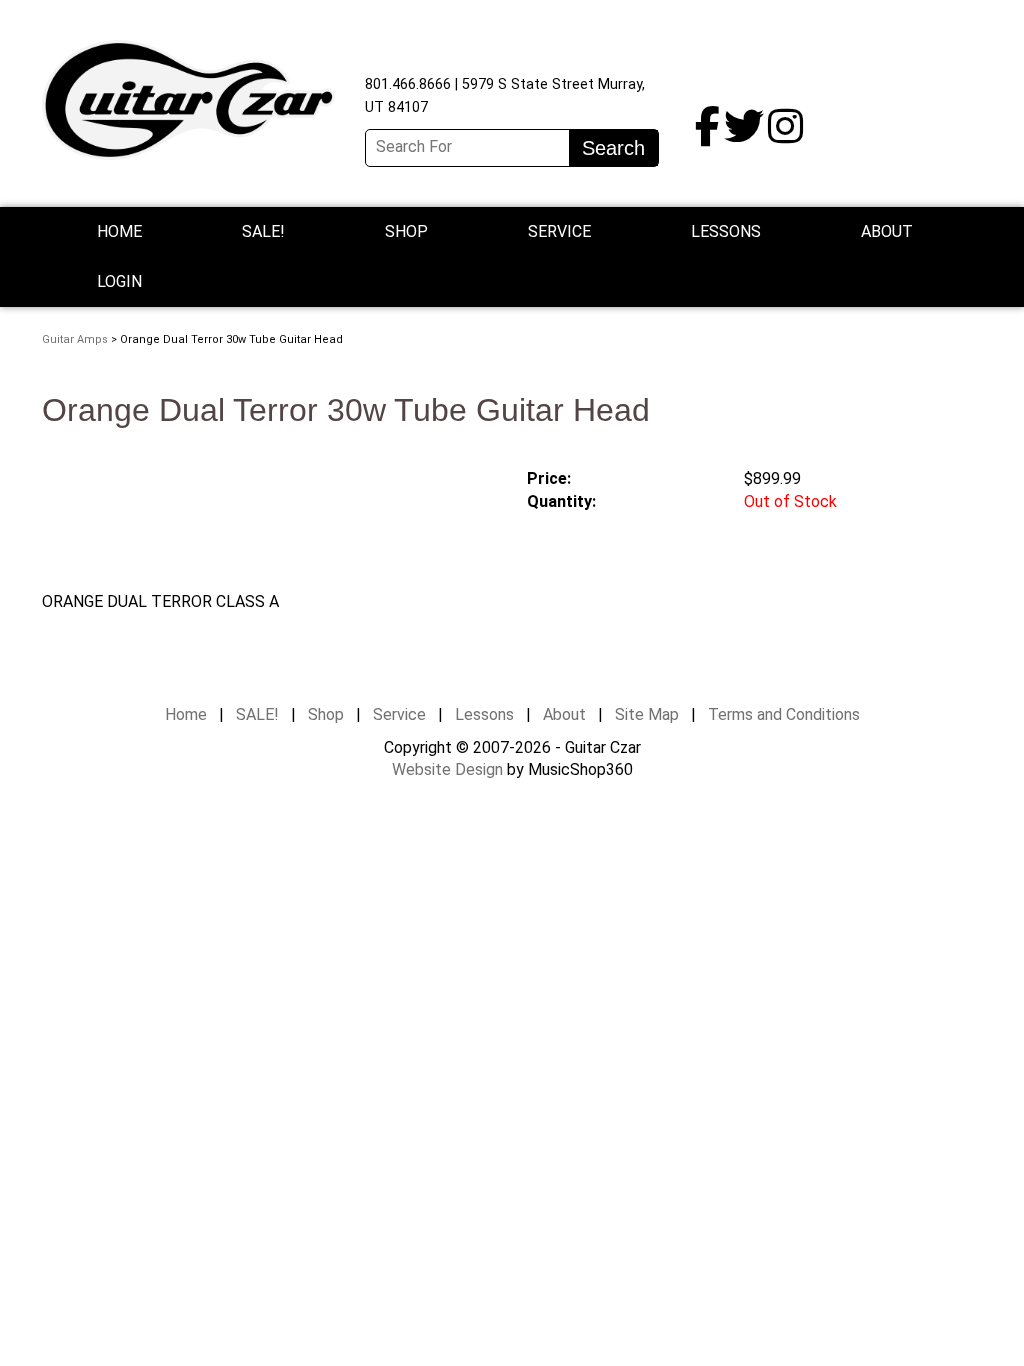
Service (399, 714)
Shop (406, 231)
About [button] (887, 231)
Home (119, 231)
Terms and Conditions (784, 714)
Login (119, 281)
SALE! (263, 231)
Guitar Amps (75, 339)
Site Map (647, 714)
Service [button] (559, 231)
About (564, 714)
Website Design (447, 769)
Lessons (726, 231)
